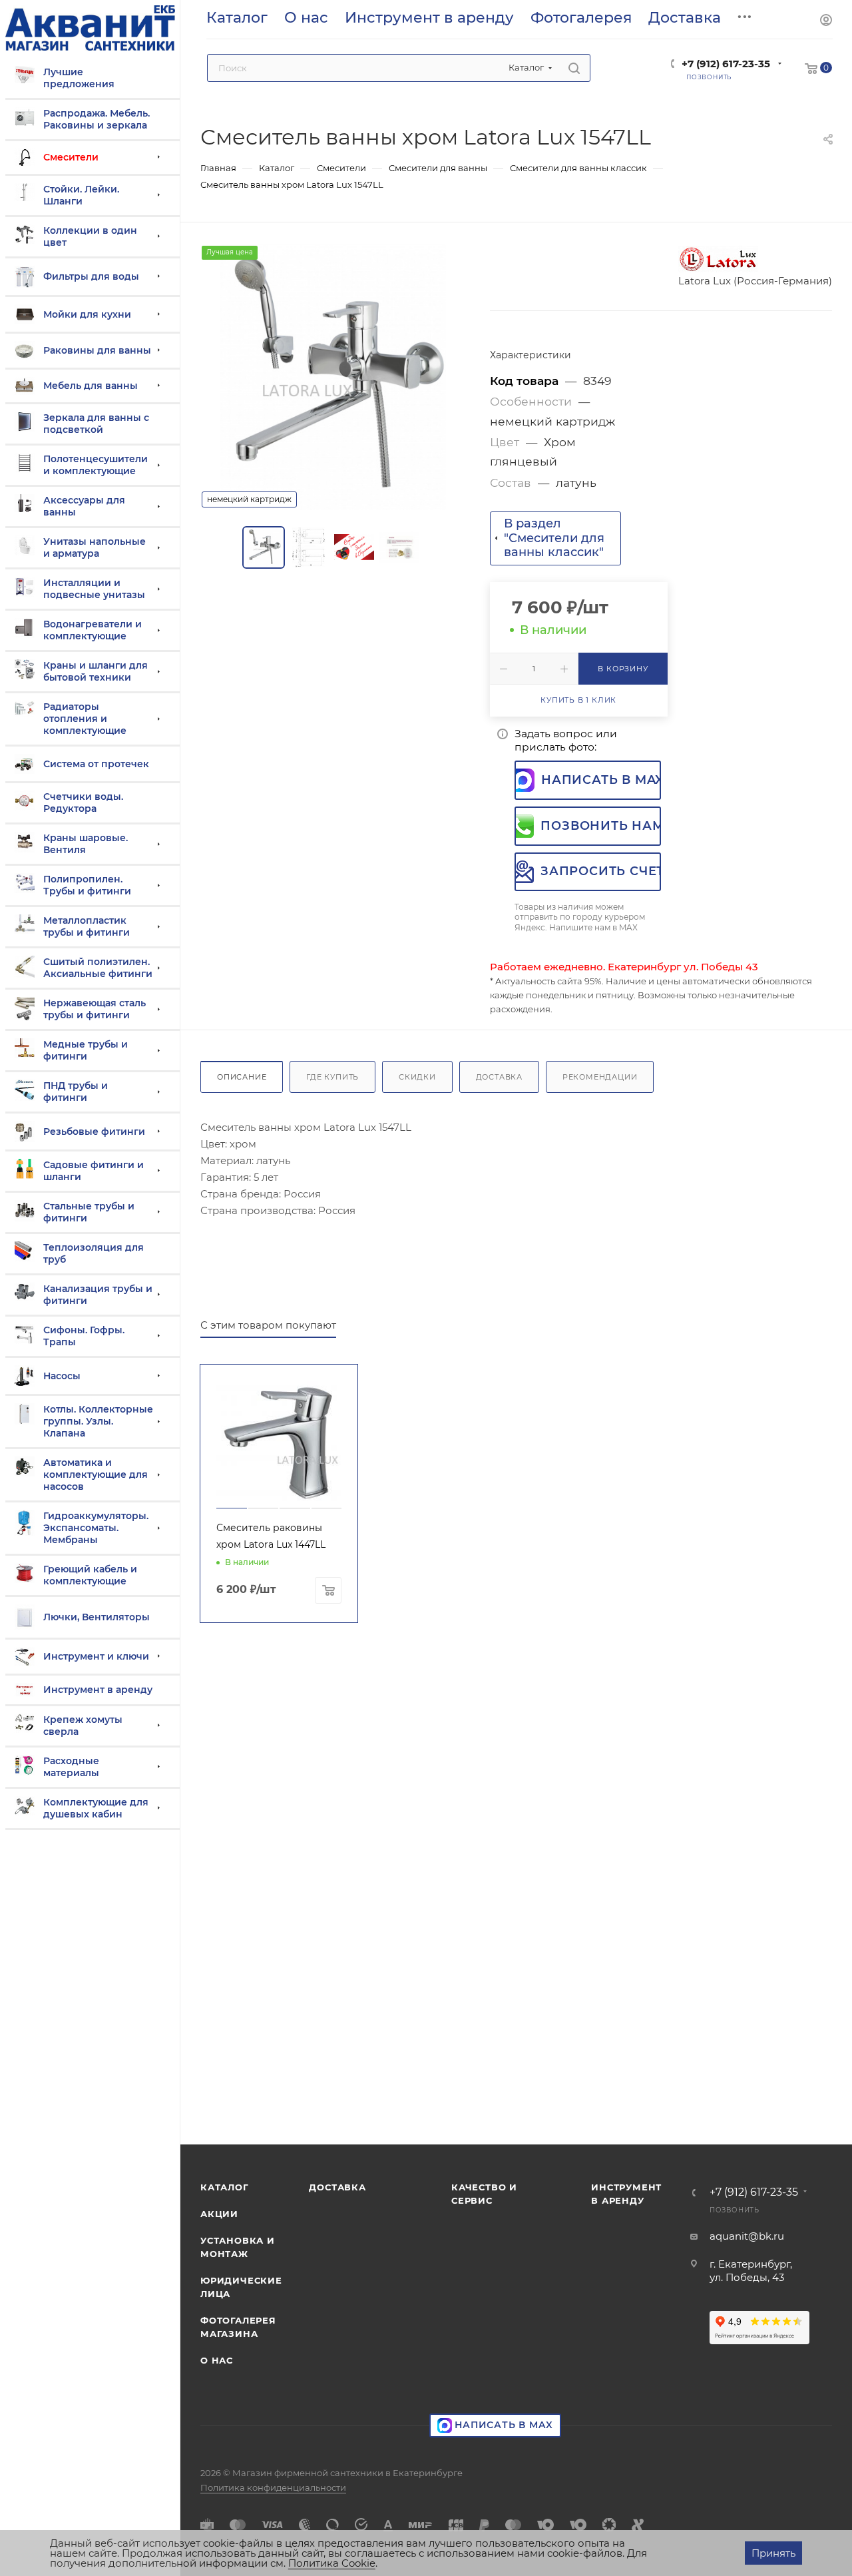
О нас (217, 2360)
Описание (242, 1077)
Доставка (499, 1077)
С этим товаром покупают (268, 1325)
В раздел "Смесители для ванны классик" (554, 538)
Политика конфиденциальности (273, 2487)
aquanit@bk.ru (747, 2236)
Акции (219, 2214)
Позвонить (735, 2210)
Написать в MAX (601, 780)
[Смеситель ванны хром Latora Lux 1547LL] (333, 377)
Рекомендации (600, 1077)
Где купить (332, 1077)
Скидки (417, 1077)
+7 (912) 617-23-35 (726, 64)
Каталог (225, 2187)
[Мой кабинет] (826, 22)
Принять (773, 2553)
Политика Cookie (332, 2563)
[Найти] (574, 68)
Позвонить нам (600, 826)
